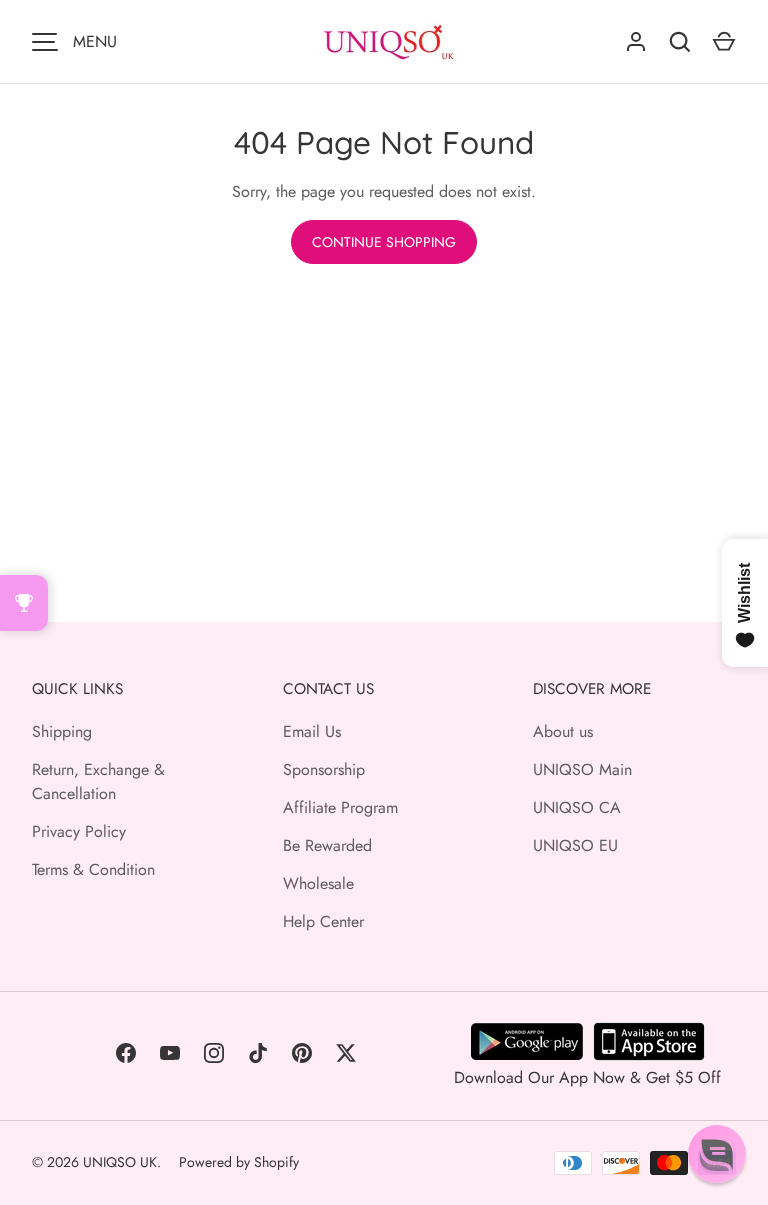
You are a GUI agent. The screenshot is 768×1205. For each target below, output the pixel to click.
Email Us (312, 731)
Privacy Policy (79, 831)
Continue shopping (384, 242)
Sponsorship (324, 769)
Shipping (62, 731)
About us (563, 731)
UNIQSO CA (577, 807)
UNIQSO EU (575, 845)
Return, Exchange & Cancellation (98, 781)
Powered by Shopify (239, 1162)
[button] (717, 1154)
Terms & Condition (93, 869)
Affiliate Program (340, 807)
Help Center (323, 921)
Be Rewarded (327, 845)
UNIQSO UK (120, 1162)
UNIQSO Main (582, 769)
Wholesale (318, 883)
